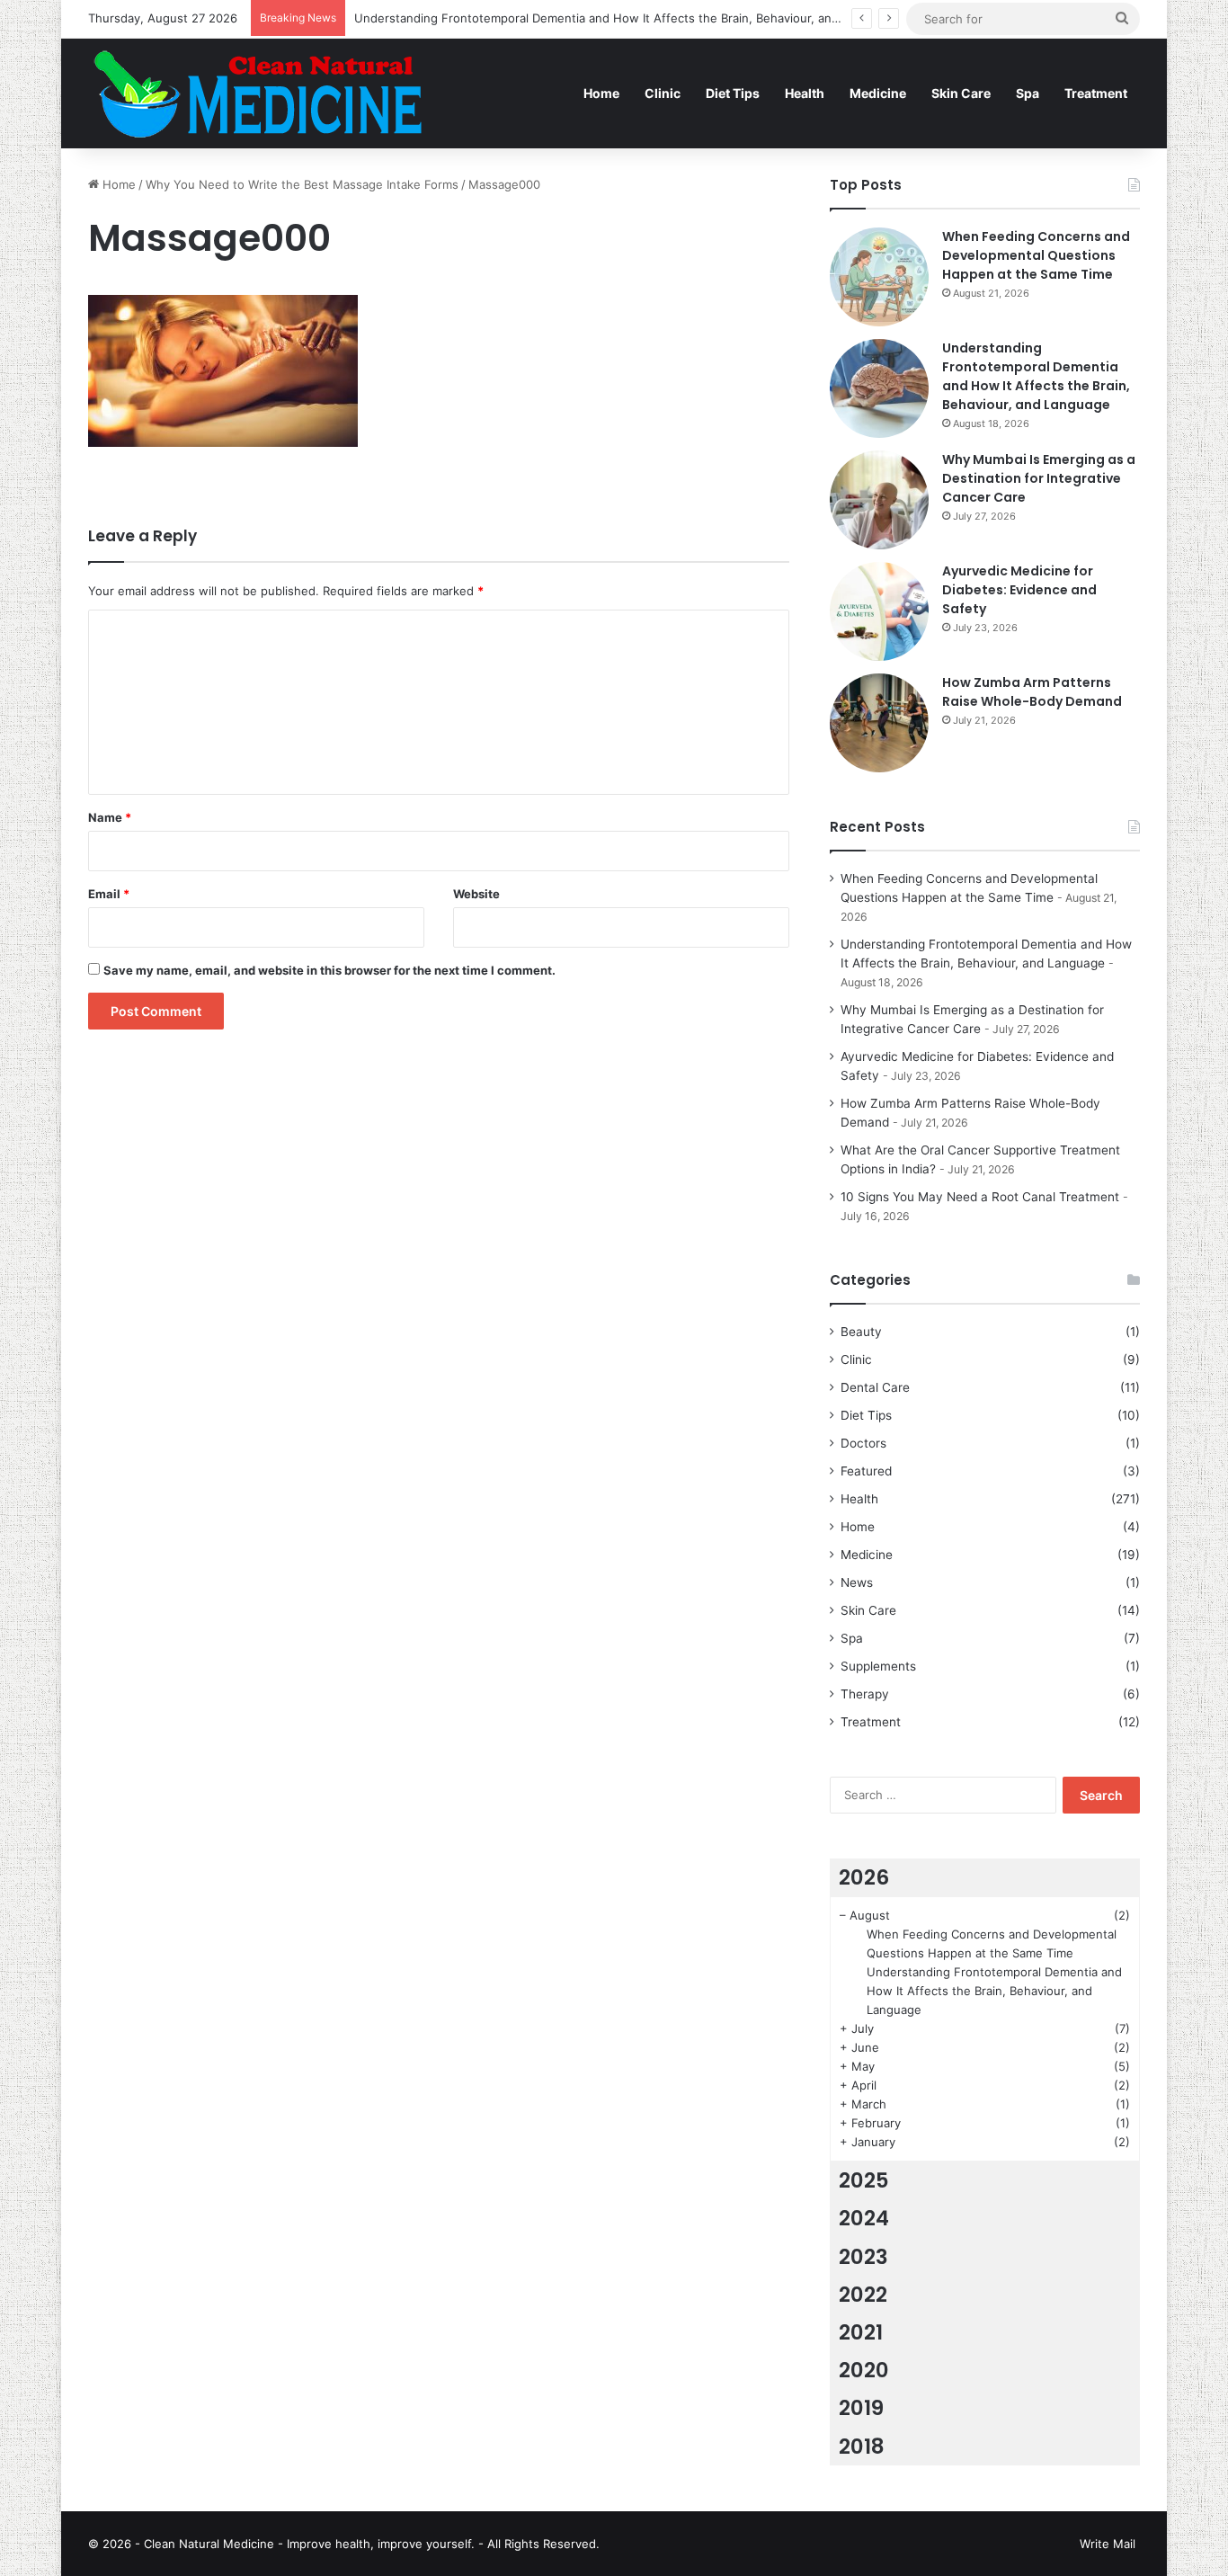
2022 (863, 2295)
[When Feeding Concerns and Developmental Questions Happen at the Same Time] (879, 277)
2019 (861, 2408)
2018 (862, 2447)
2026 (864, 1877)
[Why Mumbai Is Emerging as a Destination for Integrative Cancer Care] (879, 500)
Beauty (861, 1332)
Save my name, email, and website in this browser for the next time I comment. (329, 970)
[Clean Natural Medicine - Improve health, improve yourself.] (257, 93)
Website (476, 894)
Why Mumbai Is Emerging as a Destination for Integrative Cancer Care (1039, 478)
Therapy (865, 1694)
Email (109, 894)
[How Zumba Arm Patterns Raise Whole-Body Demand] (879, 723)
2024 (864, 2218)
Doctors (863, 1443)
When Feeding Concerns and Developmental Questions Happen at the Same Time (1036, 255)
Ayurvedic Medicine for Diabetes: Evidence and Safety (1019, 590)
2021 (861, 2332)
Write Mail (1108, 2544)
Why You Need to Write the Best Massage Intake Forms (302, 184)
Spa (1028, 93)
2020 (864, 2370)
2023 (863, 2257)
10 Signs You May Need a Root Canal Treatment (980, 1197)
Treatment (1096, 93)
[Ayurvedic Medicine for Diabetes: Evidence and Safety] (879, 611)
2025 (864, 2180)
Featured (866, 1471)
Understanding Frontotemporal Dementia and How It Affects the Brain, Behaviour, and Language (626, 18)
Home (601, 93)
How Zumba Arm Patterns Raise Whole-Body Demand (1032, 692)
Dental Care (875, 1387)
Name (110, 817)
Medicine (878, 93)
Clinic (663, 93)
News (857, 1582)
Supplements (878, 1666)
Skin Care (961, 93)
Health (805, 93)
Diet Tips (733, 93)
